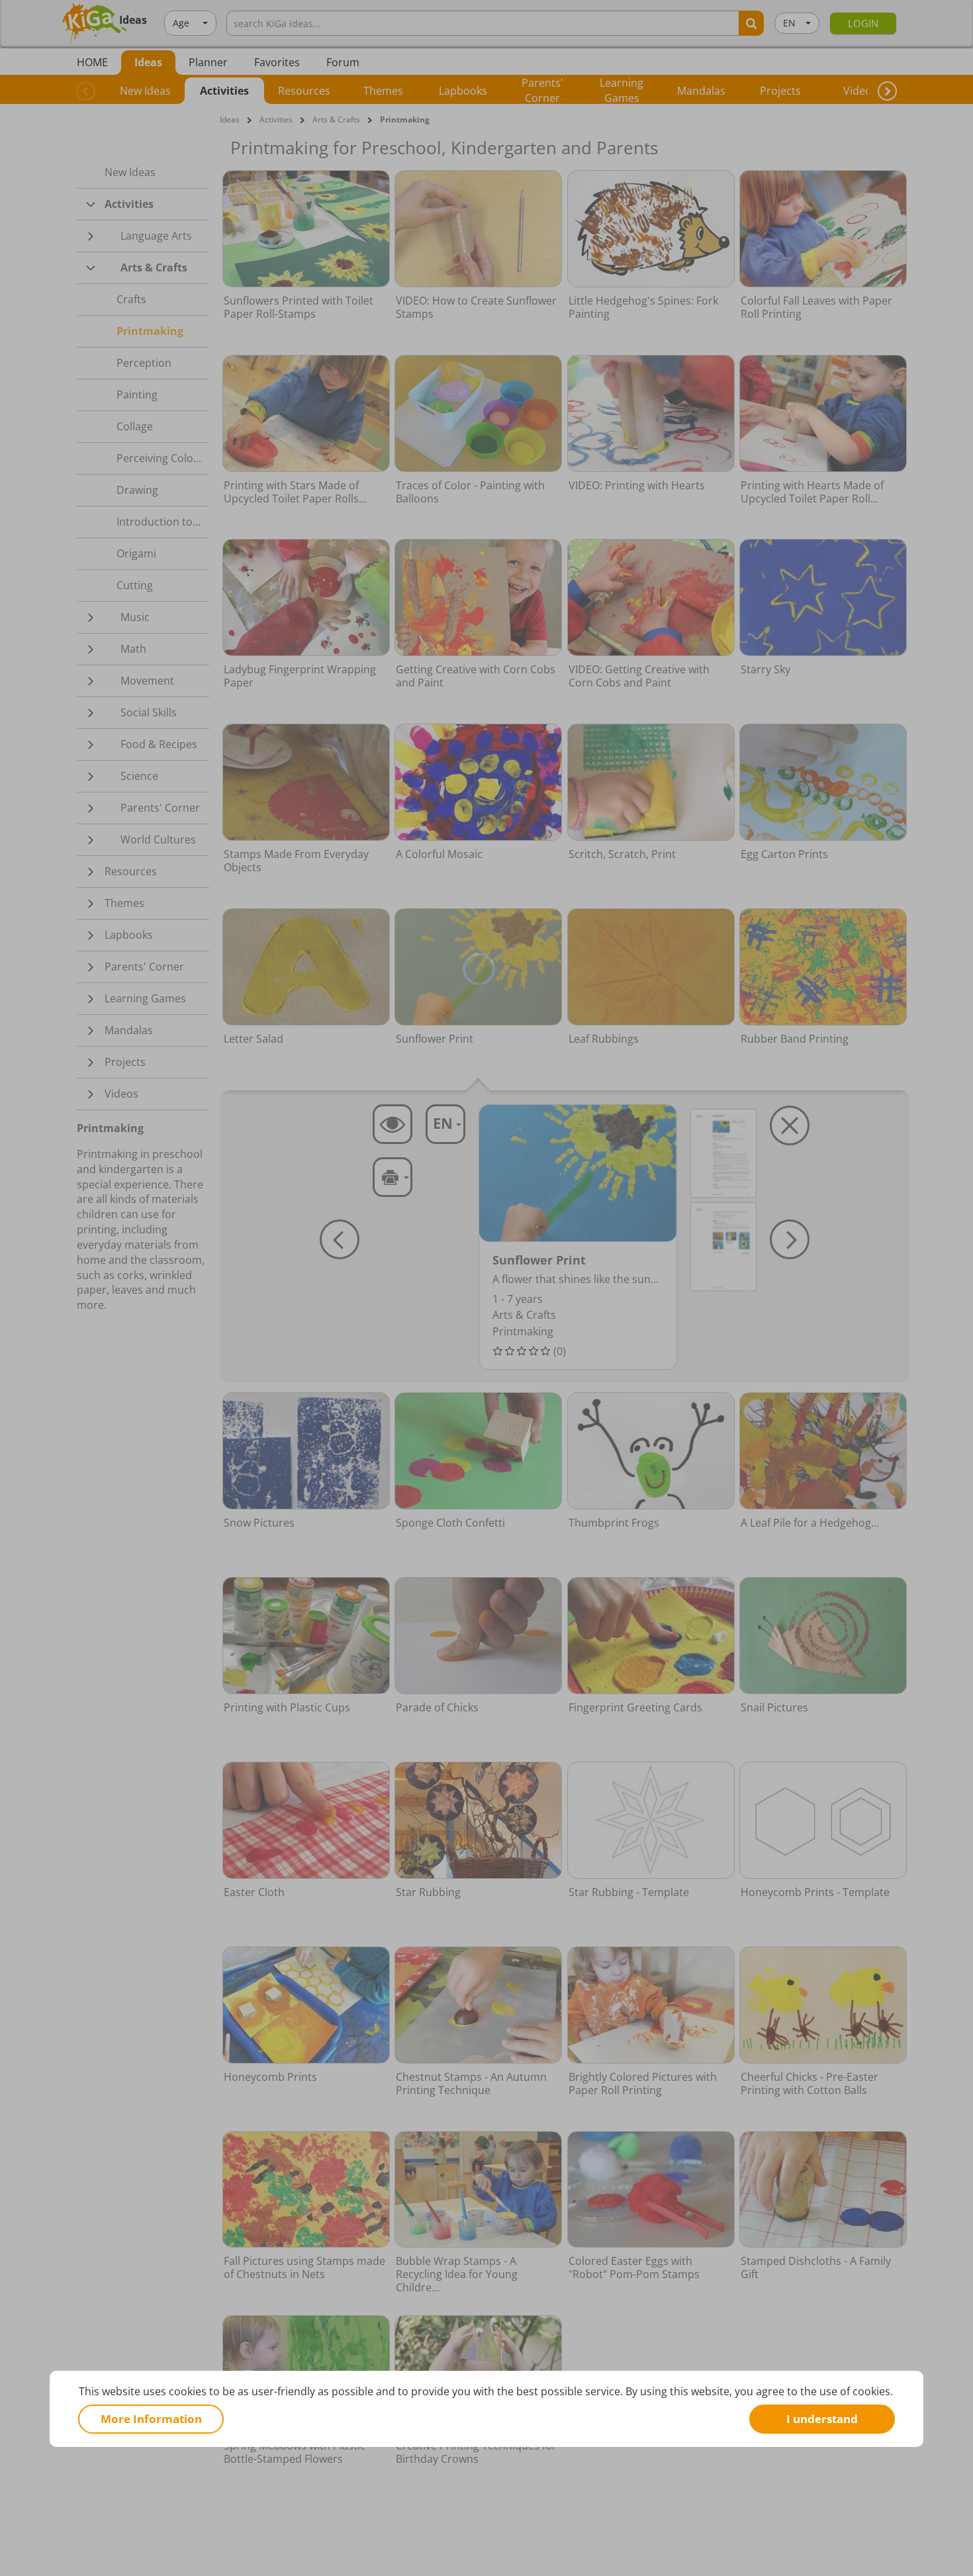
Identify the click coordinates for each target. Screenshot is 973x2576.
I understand (822, 2419)
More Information (151, 2419)
